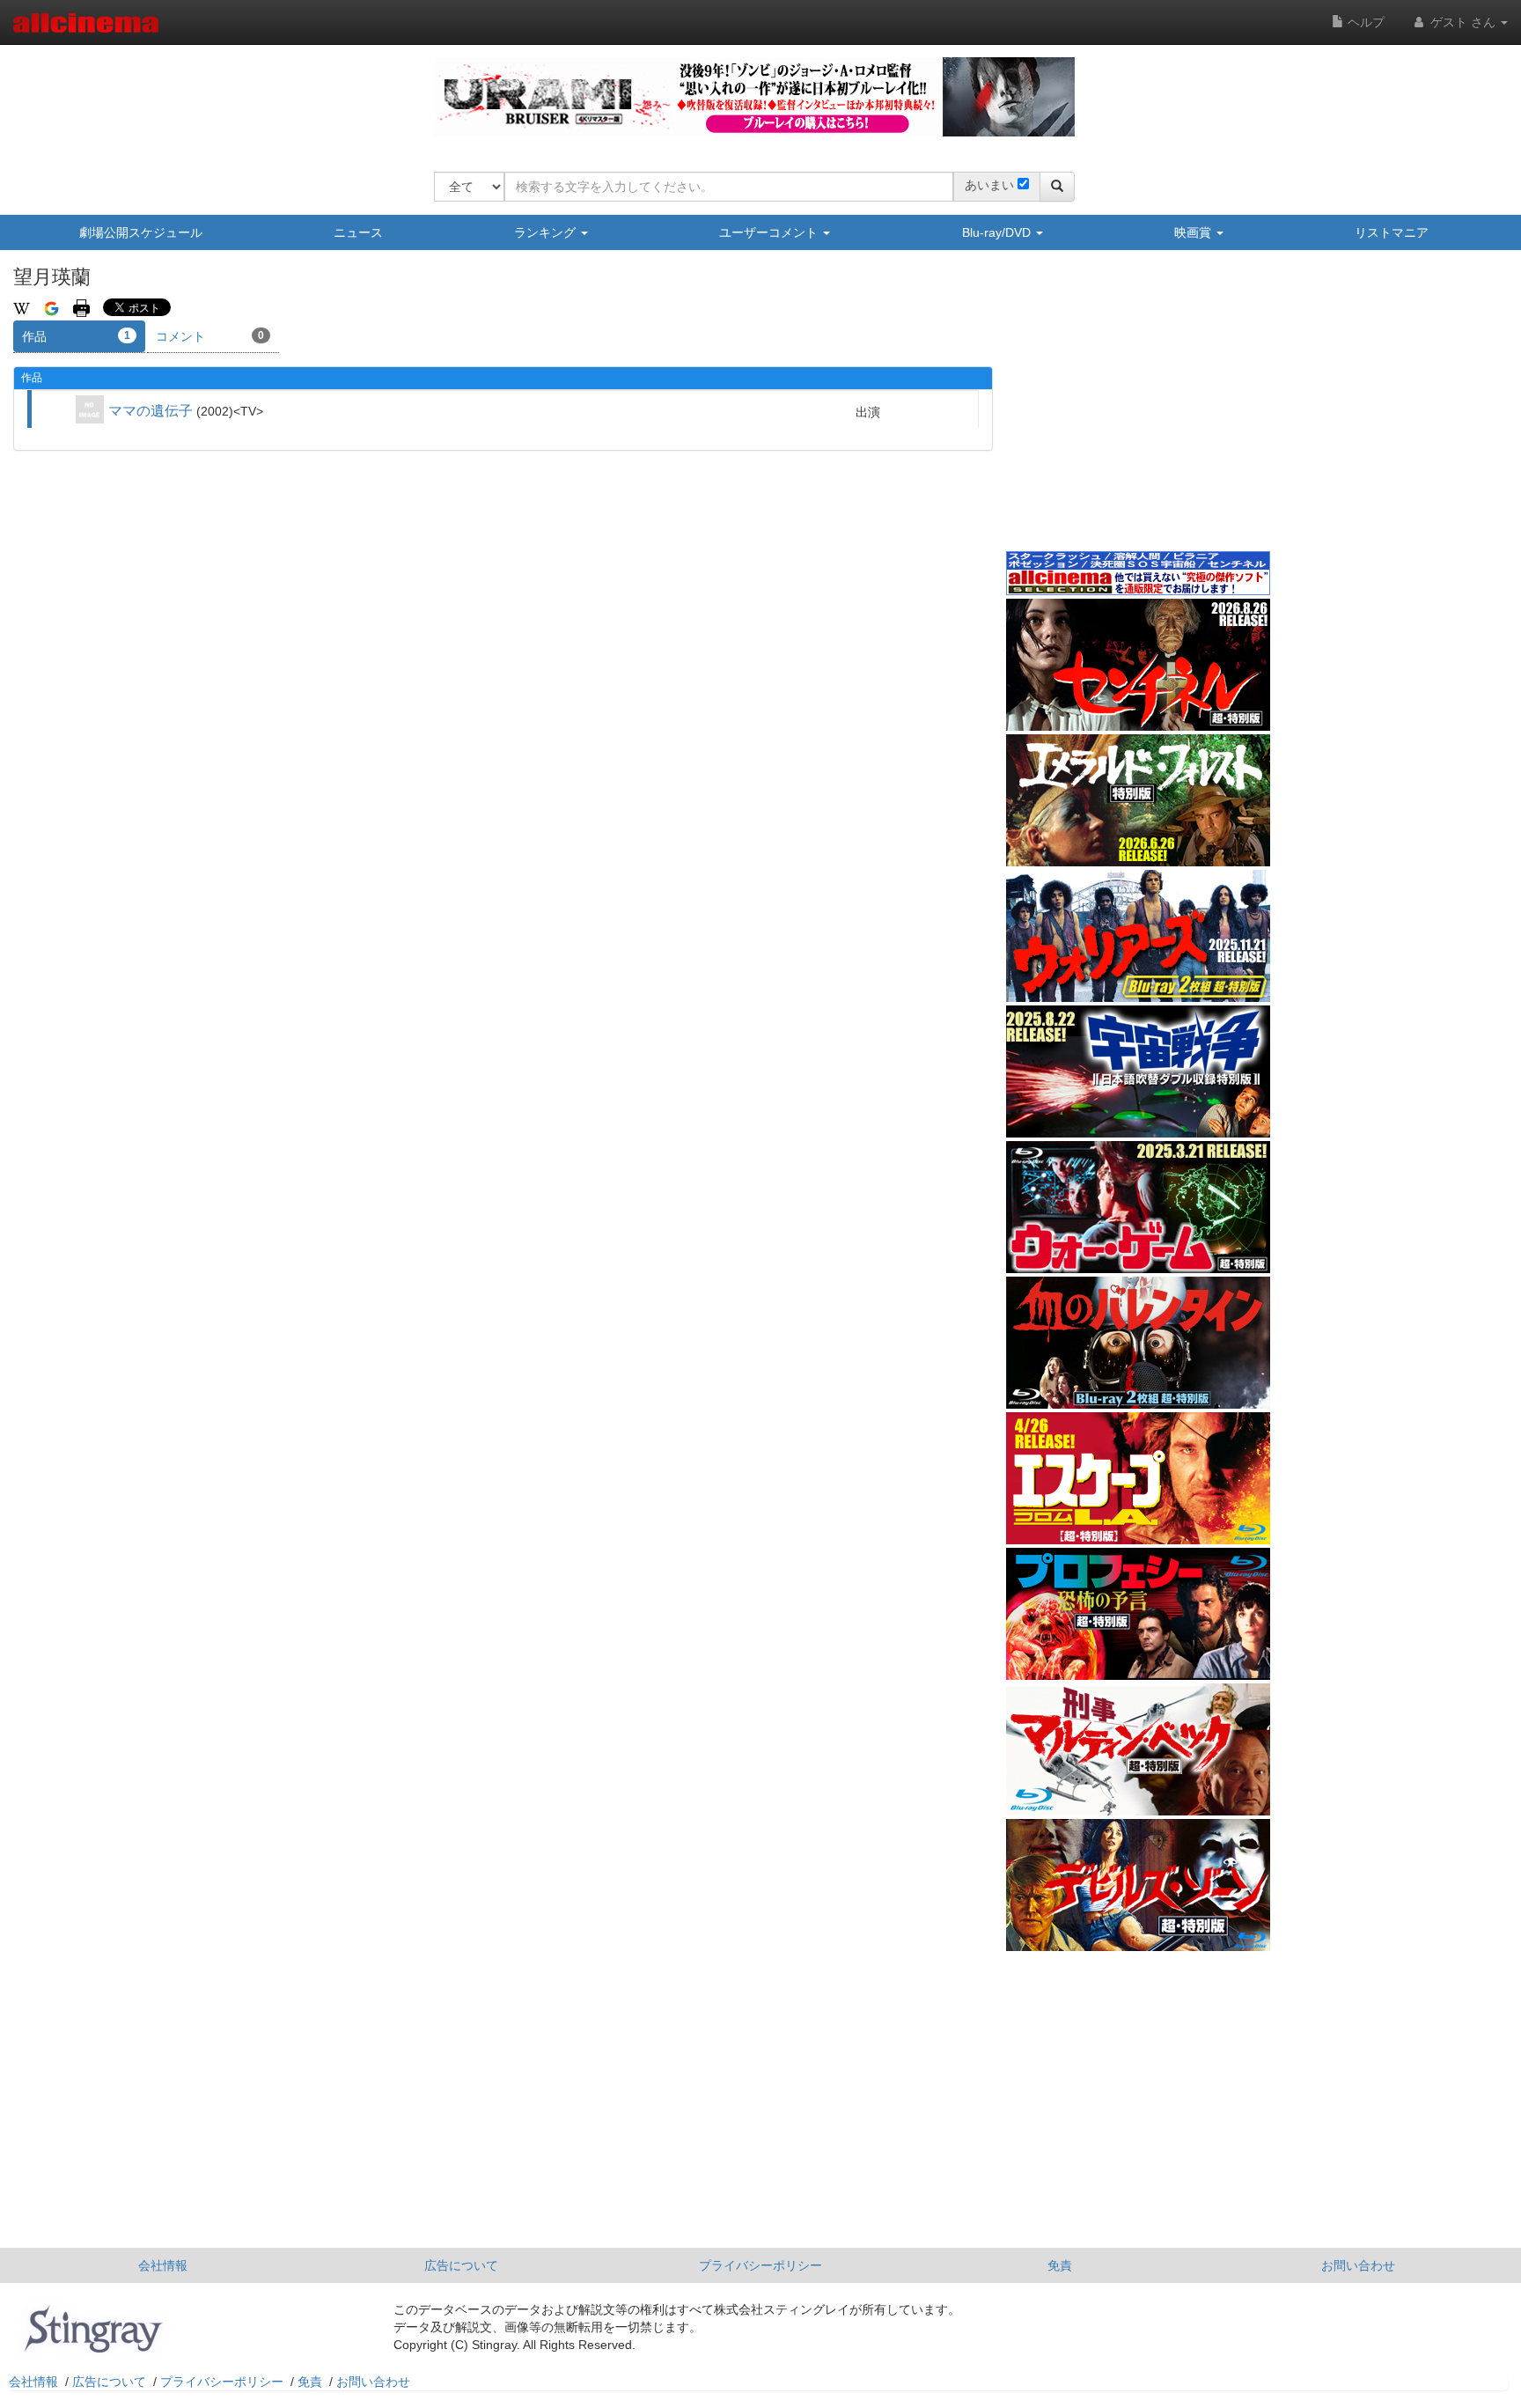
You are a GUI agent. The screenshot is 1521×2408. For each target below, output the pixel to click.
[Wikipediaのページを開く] (22, 307)
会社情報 (163, 2265)
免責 (1060, 2265)
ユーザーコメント (770, 232)
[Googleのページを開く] (51, 307)
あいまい (989, 185)
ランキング (547, 232)
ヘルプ (1364, 22)
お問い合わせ (1358, 2265)
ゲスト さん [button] (1463, 22)
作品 (76, 336)
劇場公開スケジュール (141, 232)
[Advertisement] (1138, 413)
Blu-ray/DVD (998, 232)
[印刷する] (81, 307)
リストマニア (1392, 232)
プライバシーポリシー (760, 2265)
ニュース (358, 232)
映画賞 (1194, 232)
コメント (210, 336)
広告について (461, 2265)
